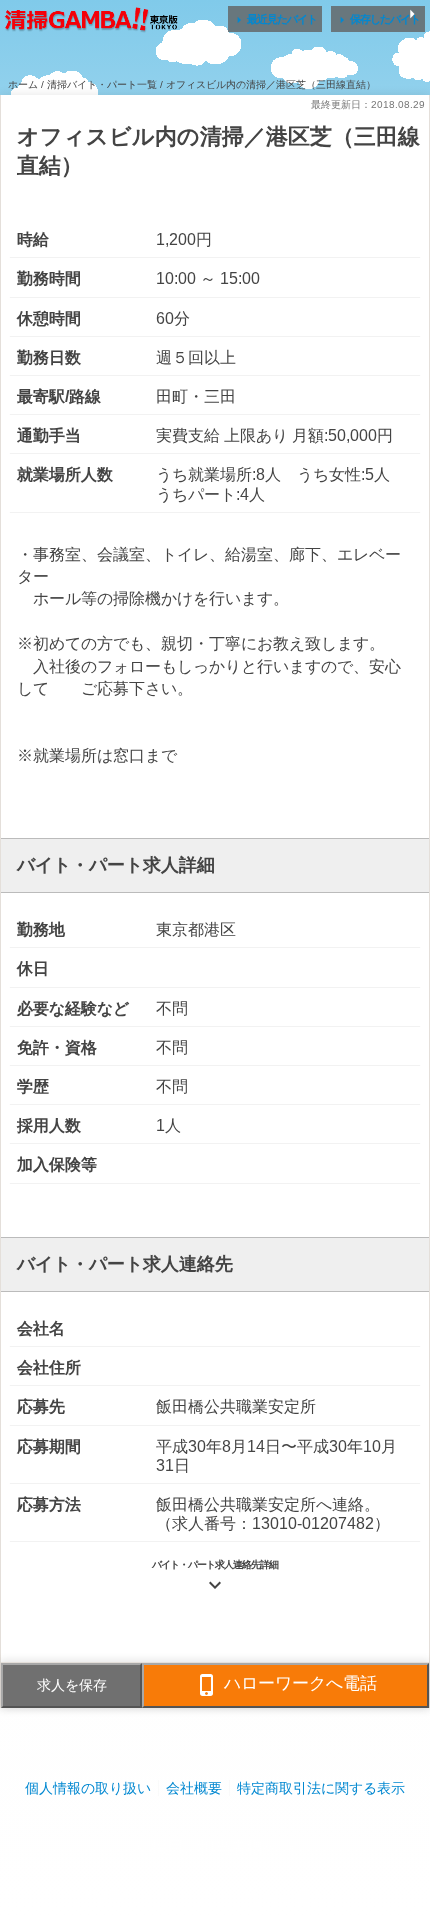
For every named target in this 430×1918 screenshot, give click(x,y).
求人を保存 (72, 1685)
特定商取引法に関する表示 (321, 1788)
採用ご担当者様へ (215, 1847)
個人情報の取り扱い (88, 1788)
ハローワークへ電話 (286, 1685)
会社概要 (194, 1788)
